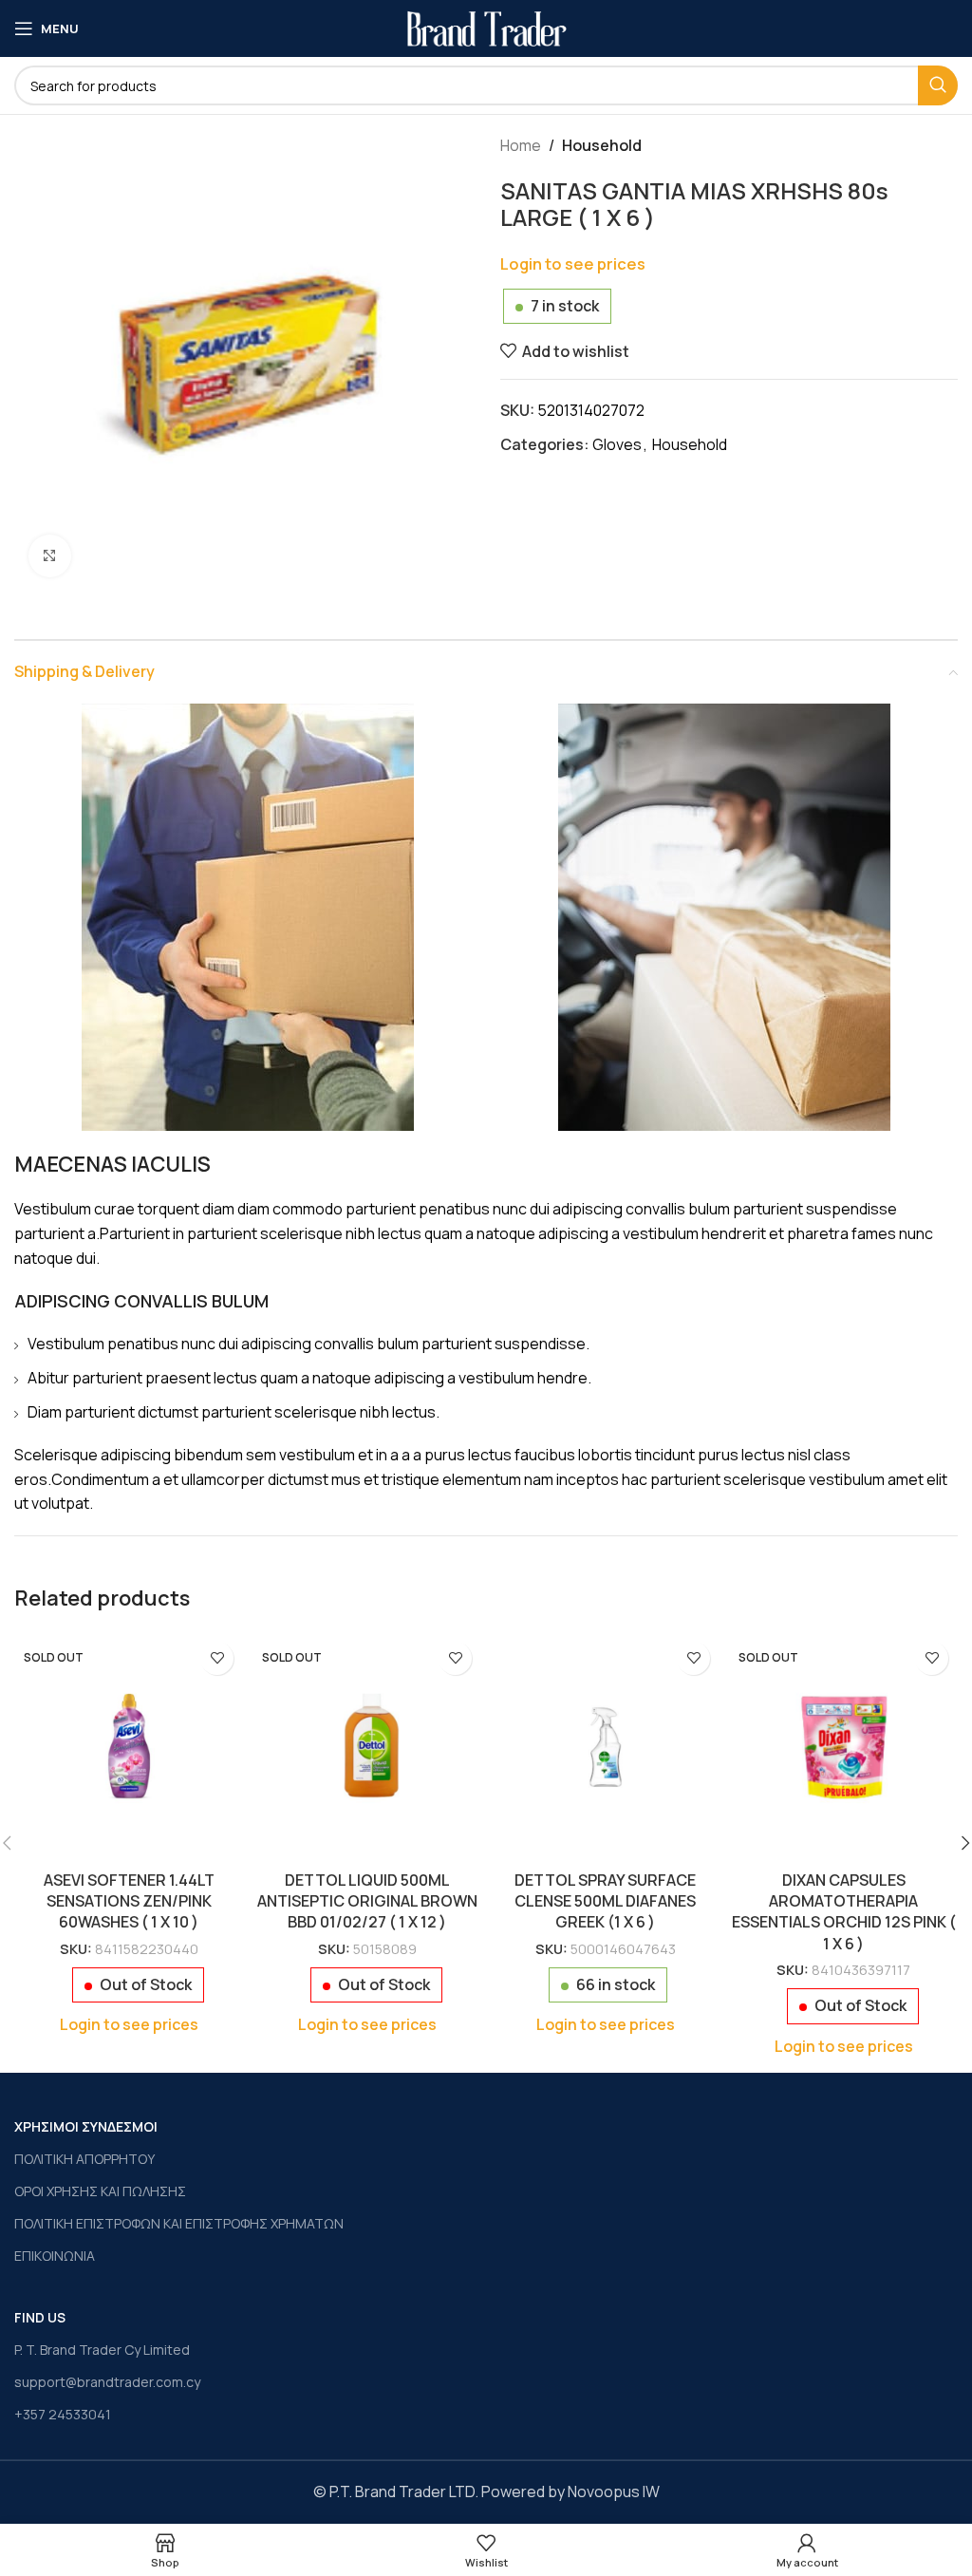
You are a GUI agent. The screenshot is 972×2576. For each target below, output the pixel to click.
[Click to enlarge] (50, 556)
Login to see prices (573, 263)
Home (521, 145)
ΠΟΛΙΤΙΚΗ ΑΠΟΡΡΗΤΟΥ (84, 2159)
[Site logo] (486, 27)
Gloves (617, 444)
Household (602, 145)
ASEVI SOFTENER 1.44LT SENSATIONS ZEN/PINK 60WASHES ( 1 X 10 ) (129, 1901)
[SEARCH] (938, 85)
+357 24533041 (63, 2414)
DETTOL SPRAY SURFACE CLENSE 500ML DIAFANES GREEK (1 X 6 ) (605, 1901)
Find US (40, 2317)
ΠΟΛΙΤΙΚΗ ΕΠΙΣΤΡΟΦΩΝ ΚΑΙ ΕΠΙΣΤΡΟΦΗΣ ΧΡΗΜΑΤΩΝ (179, 2223)
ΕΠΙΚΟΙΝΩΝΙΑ (55, 2256)
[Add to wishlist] (217, 1658)
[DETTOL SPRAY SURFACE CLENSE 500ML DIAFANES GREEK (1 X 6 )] (605, 1747)
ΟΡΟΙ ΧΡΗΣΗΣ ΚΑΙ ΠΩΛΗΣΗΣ (100, 2191)
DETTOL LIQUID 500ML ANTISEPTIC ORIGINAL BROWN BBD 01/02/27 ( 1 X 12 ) (367, 1901)
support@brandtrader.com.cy (107, 2382)
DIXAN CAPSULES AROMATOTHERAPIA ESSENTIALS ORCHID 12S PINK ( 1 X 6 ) (844, 1912)
